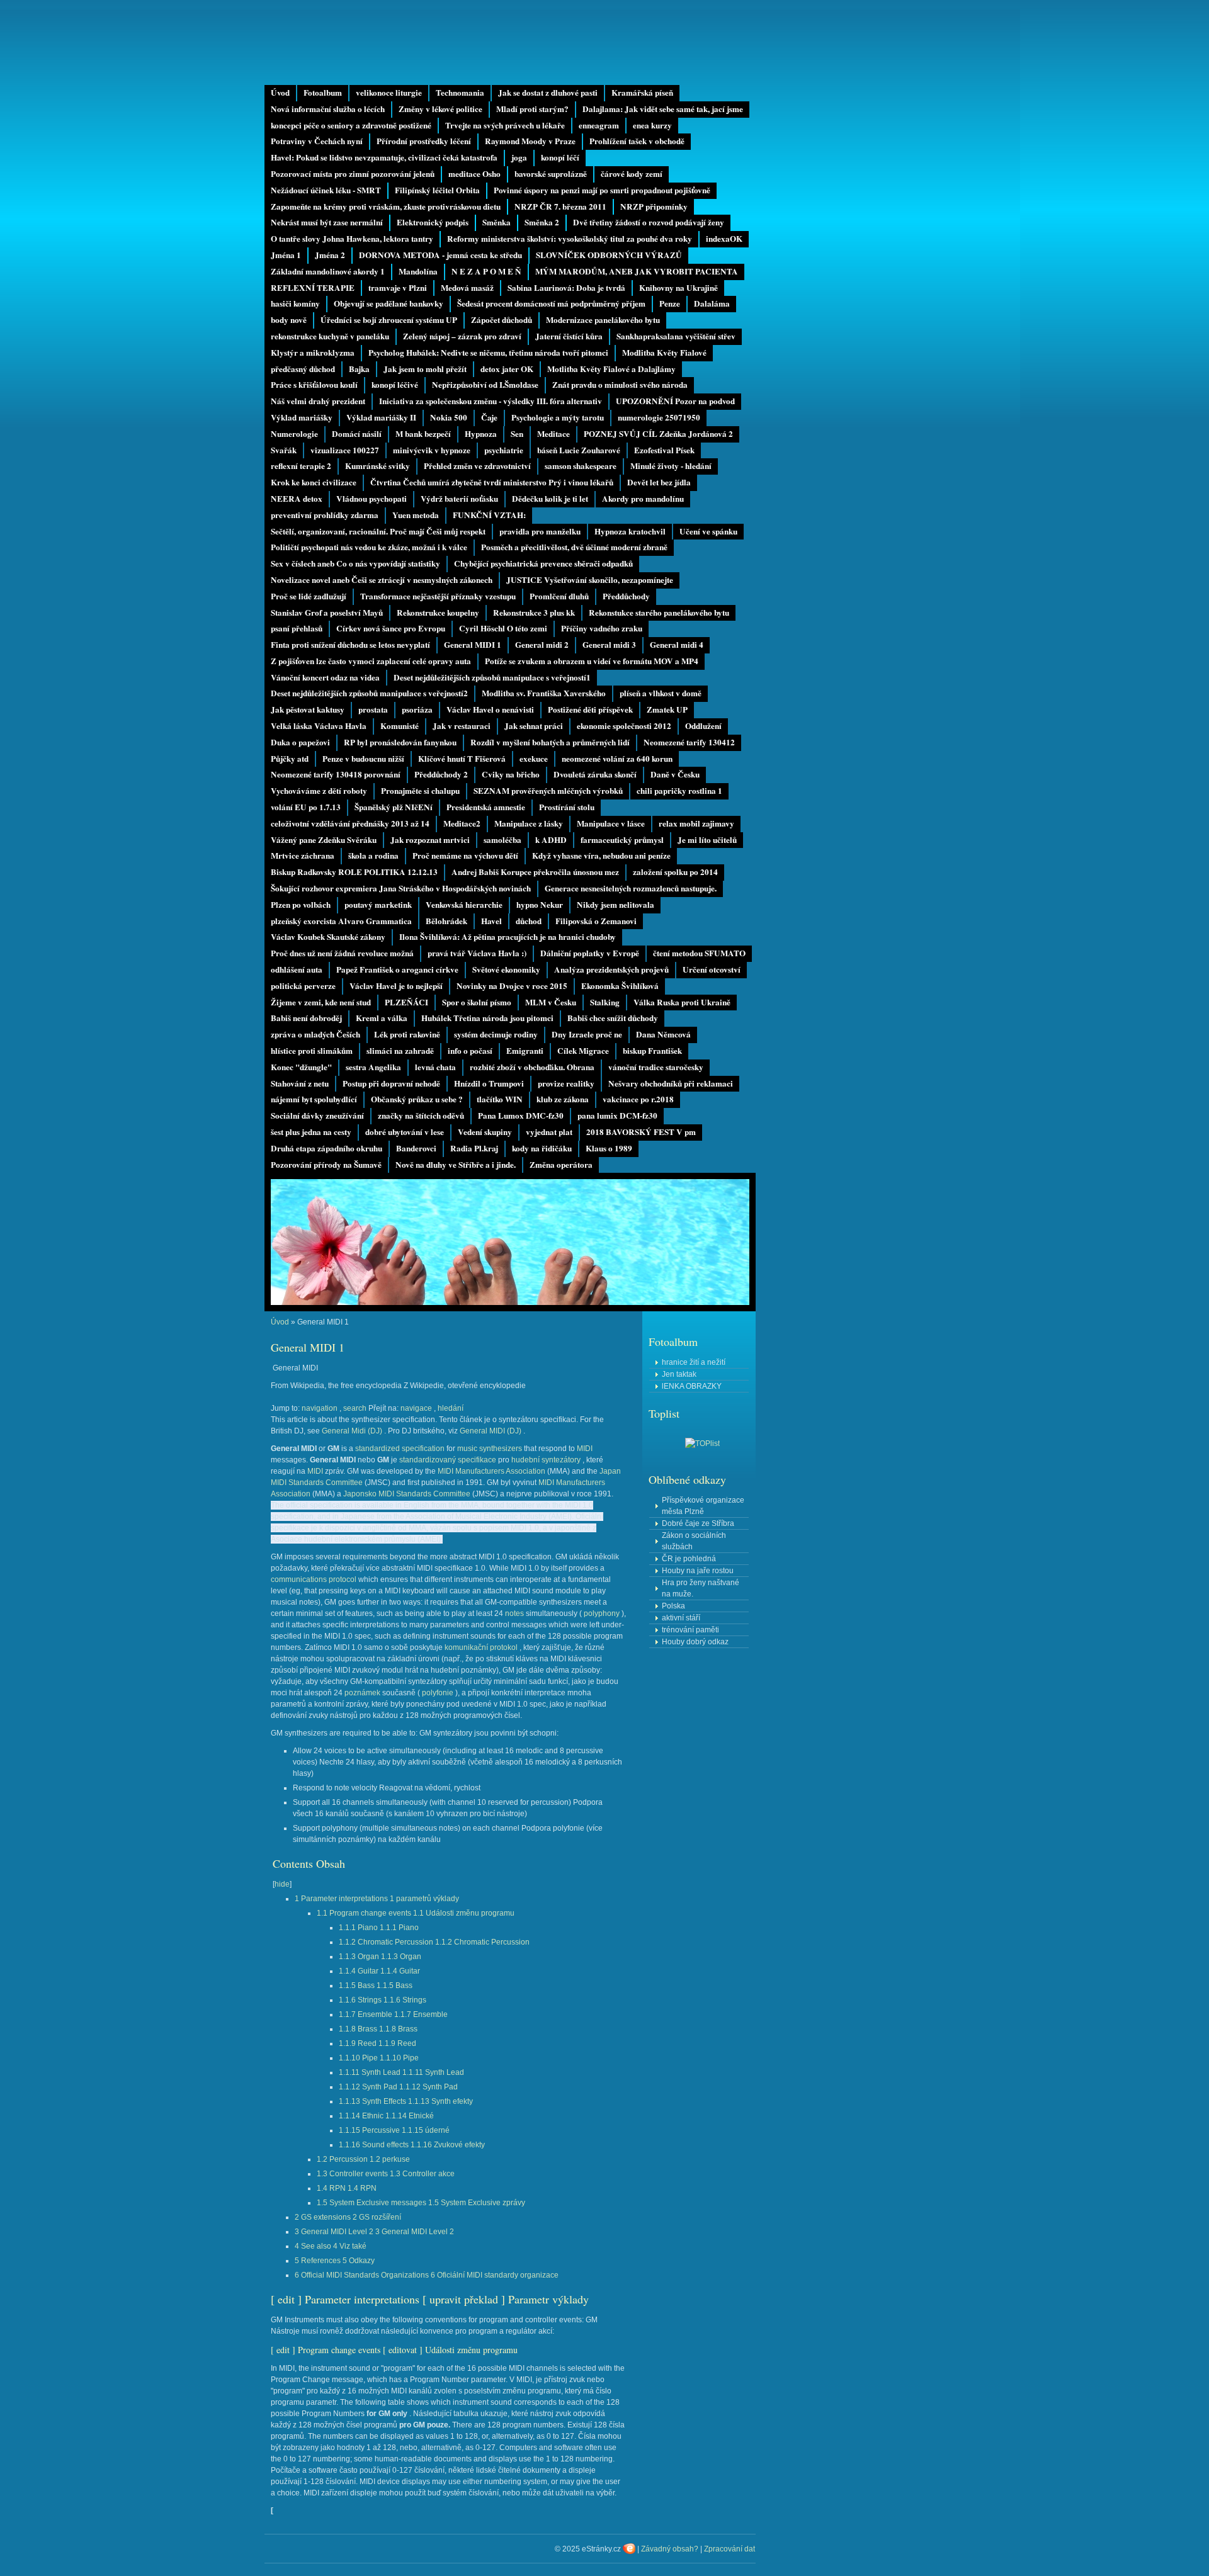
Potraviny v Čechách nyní (317, 141)
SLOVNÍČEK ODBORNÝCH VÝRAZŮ (609, 255)
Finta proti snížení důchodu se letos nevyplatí (350, 645)
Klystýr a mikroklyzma (313, 353)
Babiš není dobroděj (306, 1018)
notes (514, 1613)
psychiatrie (504, 450)
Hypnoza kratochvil (630, 531)
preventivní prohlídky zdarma (325, 515)
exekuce (534, 759)
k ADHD (551, 840)
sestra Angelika (373, 1067)
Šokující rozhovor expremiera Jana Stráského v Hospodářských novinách (401, 888)
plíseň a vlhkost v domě (661, 693)
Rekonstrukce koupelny (438, 613)
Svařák (284, 450)
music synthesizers (490, 1449)
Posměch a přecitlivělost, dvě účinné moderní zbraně (574, 547)
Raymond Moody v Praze (530, 141)
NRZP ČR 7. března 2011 (560, 206)
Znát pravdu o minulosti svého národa (620, 385)
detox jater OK (507, 369)
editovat (403, 2350)
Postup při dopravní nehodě (391, 1083)
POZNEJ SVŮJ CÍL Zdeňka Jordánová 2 (658, 434)
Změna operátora (561, 1165)
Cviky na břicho (511, 774)
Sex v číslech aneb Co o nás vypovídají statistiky (355, 563)
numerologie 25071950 (659, 417)
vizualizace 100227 (345, 450)
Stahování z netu (300, 1083)
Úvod (280, 93)
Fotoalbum (323, 93)
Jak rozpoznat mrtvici (430, 840)
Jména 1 (286, 255)
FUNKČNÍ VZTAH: (489, 515)
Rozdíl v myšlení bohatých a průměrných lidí (550, 742)
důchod (529, 921)
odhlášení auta (297, 969)
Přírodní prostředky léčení (424, 141)
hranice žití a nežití (694, 1362)
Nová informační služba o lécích (328, 109)
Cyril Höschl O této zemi (503, 628)
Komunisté (400, 726)
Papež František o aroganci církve (397, 969)
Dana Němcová (663, 1034)
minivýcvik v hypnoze (432, 450)
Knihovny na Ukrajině (678, 288)
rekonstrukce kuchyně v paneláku (330, 336)
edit (286, 2299)
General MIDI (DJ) (491, 1431)
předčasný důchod (303, 369)
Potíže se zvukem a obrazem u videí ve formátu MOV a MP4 (592, 661)
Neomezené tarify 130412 (689, 742)
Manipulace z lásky (529, 823)
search (355, 1408)
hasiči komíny (295, 303)
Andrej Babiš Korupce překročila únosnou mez (535, 872)
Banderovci (416, 1148)
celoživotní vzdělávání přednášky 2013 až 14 (350, 823)
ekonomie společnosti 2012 (624, 726)
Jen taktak (679, 1374)
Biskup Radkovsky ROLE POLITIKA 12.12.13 (354, 872)
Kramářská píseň (642, 93)
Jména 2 (330, 255)
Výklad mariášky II (381, 417)
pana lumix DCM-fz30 (617, 1116)
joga (519, 157)
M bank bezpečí (423, 434)
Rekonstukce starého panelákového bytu (659, 613)
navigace (416, 1408)
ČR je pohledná (689, 1559)
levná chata (435, 1067)
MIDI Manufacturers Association (491, 1471)
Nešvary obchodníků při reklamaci (671, 1083)
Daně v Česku (675, 774)
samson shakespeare (581, 466)
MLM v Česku (551, 1002)
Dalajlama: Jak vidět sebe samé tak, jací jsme (663, 109)
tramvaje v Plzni (398, 288)
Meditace (553, 434)
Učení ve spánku (708, 531)
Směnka (497, 222)
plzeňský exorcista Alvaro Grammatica (341, 921)
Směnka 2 (542, 222)
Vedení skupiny (485, 1132)
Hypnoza (481, 434)
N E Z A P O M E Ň (486, 271)
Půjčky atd (290, 759)
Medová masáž (467, 288)
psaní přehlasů (297, 628)
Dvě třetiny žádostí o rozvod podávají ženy (649, 222)
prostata (373, 709)
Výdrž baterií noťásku (459, 499)
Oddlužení (703, 726)
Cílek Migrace (583, 1051)
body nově (289, 320)
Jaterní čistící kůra (569, 336)
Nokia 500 (449, 417)
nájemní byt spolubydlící (314, 1099)
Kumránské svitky (377, 466)
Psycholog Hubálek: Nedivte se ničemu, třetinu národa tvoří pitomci (488, 353)
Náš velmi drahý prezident (318, 401)
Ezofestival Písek (664, 450)
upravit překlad (464, 2299)
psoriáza (417, 709)
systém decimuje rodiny (496, 1034)
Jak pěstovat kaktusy (308, 709)
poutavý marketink (378, 905)
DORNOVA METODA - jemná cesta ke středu (440, 255)
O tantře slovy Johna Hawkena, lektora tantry (352, 239)
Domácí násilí (357, 434)
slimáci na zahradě (400, 1051)
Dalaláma (712, 303)
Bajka (359, 369)
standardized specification (400, 1449)
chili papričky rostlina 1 (679, 791)
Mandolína (418, 271)
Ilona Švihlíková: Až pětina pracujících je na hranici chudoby (508, 937)
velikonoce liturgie (389, 93)
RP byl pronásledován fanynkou (400, 742)
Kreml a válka (382, 1018)
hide (282, 1884)
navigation (320, 1408)
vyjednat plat (549, 1132)
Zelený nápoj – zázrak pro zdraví (462, 336)
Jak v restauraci (462, 726)
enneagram (599, 125)
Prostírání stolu (567, 807)
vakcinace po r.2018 (638, 1099)
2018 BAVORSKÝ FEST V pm (641, 1132)
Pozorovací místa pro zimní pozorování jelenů (353, 174)
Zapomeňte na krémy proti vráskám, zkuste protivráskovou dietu (386, 206)
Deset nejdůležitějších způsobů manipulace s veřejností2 (369, 693)
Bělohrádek (446, 921)
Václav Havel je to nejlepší (396, 986)
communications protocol (314, 1579)
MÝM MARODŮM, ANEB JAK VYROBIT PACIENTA (637, 271)
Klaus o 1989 (609, 1148)
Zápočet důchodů (502, 320)
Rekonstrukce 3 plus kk (534, 613)
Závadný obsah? (670, 2549)
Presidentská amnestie (486, 807)
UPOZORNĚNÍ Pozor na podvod (675, 401)
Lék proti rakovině (407, 1034)
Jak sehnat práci (534, 726)
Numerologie (294, 434)
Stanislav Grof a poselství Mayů (327, 613)
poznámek (362, 1693)
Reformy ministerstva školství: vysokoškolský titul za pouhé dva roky (570, 239)
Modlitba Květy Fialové (664, 353)
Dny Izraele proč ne (587, 1034)
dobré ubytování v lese (405, 1132)
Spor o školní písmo (477, 1002)
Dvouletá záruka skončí (595, 774)
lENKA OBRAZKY (692, 1386)
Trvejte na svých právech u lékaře (505, 125)
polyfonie (438, 1693)
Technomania (460, 93)
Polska (673, 1606)
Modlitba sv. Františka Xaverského (544, 693)
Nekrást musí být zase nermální (327, 222)
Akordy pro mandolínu (643, 499)
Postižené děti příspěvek (590, 709)
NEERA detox (297, 499)
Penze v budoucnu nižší (363, 759)
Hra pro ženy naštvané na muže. (701, 1588)
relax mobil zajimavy (696, 823)
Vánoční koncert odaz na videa (325, 677)
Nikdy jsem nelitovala (616, 905)
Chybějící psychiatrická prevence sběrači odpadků (543, 563)
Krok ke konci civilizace (314, 482)
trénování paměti (690, 1630)
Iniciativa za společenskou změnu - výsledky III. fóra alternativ (491, 401)
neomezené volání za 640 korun (617, 759)
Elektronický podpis (433, 222)
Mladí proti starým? (532, 109)
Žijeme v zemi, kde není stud (321, 1002)
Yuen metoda (416, 515)
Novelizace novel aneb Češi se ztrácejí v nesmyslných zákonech (382, 580)
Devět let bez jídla (659, 482)
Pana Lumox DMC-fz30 (521, 1116)
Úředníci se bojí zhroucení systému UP (389, 320)
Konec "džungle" (301, 1067)
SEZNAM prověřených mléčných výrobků (548, 791)
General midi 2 (542, 645)
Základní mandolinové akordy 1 (328, 271)
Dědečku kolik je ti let (550, 499)
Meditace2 (462, 823)
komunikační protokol (481, 1647)
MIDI (585, 1449)
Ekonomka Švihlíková (620, 986)
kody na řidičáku (542, 1148)
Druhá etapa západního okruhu (326, 1148)
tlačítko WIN (500, 1099)
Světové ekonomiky (506, 969)
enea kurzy (652, 125)
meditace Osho (474, 174)
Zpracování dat (729, 2549)
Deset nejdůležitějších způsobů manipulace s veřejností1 (492, 677)
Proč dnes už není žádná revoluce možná (342, 953)
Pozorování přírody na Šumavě (326, 1165)
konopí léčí (560, 157)
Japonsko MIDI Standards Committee (407, 1494)
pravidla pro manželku (540, 531)
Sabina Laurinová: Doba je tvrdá (566, 288)
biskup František (652, 1051)
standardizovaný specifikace (448, 1460)
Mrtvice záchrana (303, 856)
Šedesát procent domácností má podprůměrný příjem (551, 303)
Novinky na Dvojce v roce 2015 (512, 986)
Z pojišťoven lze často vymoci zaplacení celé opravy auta (371, 661)
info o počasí (470, 1051)
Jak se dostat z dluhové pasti (548, 93)
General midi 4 (677, 645)
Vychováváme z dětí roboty (319, 791)
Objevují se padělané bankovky (389, 303)
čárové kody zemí (632, 174)
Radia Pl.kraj (474, 1148)
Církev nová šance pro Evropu (391, 628)
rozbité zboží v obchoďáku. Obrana (532, 1067)
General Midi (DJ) (352, 1431)
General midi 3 (609, 645)
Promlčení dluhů (559, 596)
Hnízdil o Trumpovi (489, 1083)
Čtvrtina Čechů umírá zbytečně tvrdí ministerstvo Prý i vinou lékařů (492, 482)
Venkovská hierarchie (464, 905)
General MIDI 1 (473, 645)
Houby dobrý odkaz (695, 1642)
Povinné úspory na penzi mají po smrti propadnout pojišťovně (602, 190)
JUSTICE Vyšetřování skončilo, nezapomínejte (590, 580)
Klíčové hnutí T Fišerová (462, 759)
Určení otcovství (712, 969)
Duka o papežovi (300, 742)
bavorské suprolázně (551, 174)
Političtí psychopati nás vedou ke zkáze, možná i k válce (369, 547)
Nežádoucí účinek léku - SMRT (326, 190)
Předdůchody (626, 596)
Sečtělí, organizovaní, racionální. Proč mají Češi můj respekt (378, 531)
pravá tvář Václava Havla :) (477, 953)
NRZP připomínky (654, 206)
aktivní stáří (681, 1618)
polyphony (602, 1613)
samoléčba (502, 840)
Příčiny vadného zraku (602, 628)
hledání (451, 1408)
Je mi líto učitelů (707, 840)
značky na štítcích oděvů (421, 1116)
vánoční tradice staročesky (656, 1067)
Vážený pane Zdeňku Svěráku (324, 840)
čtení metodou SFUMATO (699, 953)
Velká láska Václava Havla (319, 726)
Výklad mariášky (302, 417)
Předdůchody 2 (441, 774)
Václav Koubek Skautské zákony (328, 937)
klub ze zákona (563, 1099)
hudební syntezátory (546, 1460)
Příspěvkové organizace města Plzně (703, 1506)
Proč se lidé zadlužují (309, 596)
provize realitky (566, 1083)
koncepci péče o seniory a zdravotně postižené (351, 125)
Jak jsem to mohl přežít (425, 369)
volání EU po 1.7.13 (306, 807)
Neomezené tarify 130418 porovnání (336, 774)
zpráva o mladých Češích (315, 1034)
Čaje (489, 417)
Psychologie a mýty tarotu (558, 417)
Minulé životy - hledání (671, 466)
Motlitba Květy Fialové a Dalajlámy (611, 369)
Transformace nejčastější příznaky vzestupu (438, 596)
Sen (517, 434)
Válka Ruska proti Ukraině (682, 1002)
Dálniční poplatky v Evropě (590, 953)
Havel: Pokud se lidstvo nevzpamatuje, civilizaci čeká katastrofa (384, 157)
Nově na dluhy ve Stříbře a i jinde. (456, 1165)
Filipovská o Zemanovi (596, 921)
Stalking (605, 1002)
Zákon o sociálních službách (694, 1541)
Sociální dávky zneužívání (317, 1116)
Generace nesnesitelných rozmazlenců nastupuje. (631, 888)
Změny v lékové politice (440, 109)
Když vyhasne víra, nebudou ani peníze (601, 856)
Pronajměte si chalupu (420, 791)
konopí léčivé (395, 385)
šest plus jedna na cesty (311, 1132)
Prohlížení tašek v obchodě (637, 141)
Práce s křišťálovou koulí (314, 385)
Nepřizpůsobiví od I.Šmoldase (485, 385)
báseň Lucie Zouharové (579, 450)
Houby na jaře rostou (698, 1571)
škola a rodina (373, 856)
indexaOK (724, 239)
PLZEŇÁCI (406, 1002)
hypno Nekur (540, 905)
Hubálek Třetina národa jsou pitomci (487, 1018)
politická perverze (303, 986)
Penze (670, 303)
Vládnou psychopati (372, 499)
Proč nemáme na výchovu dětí (465, 856)
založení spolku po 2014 (675, 872)
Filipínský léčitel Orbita (437, 190)
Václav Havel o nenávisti (490, 709)
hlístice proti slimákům (312, 1051)
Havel (491, 921)
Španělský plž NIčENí (394, 807)
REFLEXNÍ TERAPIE (313, 288)
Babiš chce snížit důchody (613, 1018)
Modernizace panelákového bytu (603, 320)
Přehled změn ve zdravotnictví (477, 466)
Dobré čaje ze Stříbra (698, 1523)
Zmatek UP (667, 709)
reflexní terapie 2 (301, 466)
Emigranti (525, 1051)
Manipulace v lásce (611, 823)
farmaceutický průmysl (622, 840)
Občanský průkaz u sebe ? (417, 1099)
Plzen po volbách (301, 905)
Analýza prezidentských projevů (611, 969)
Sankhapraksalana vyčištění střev (676, 336)
